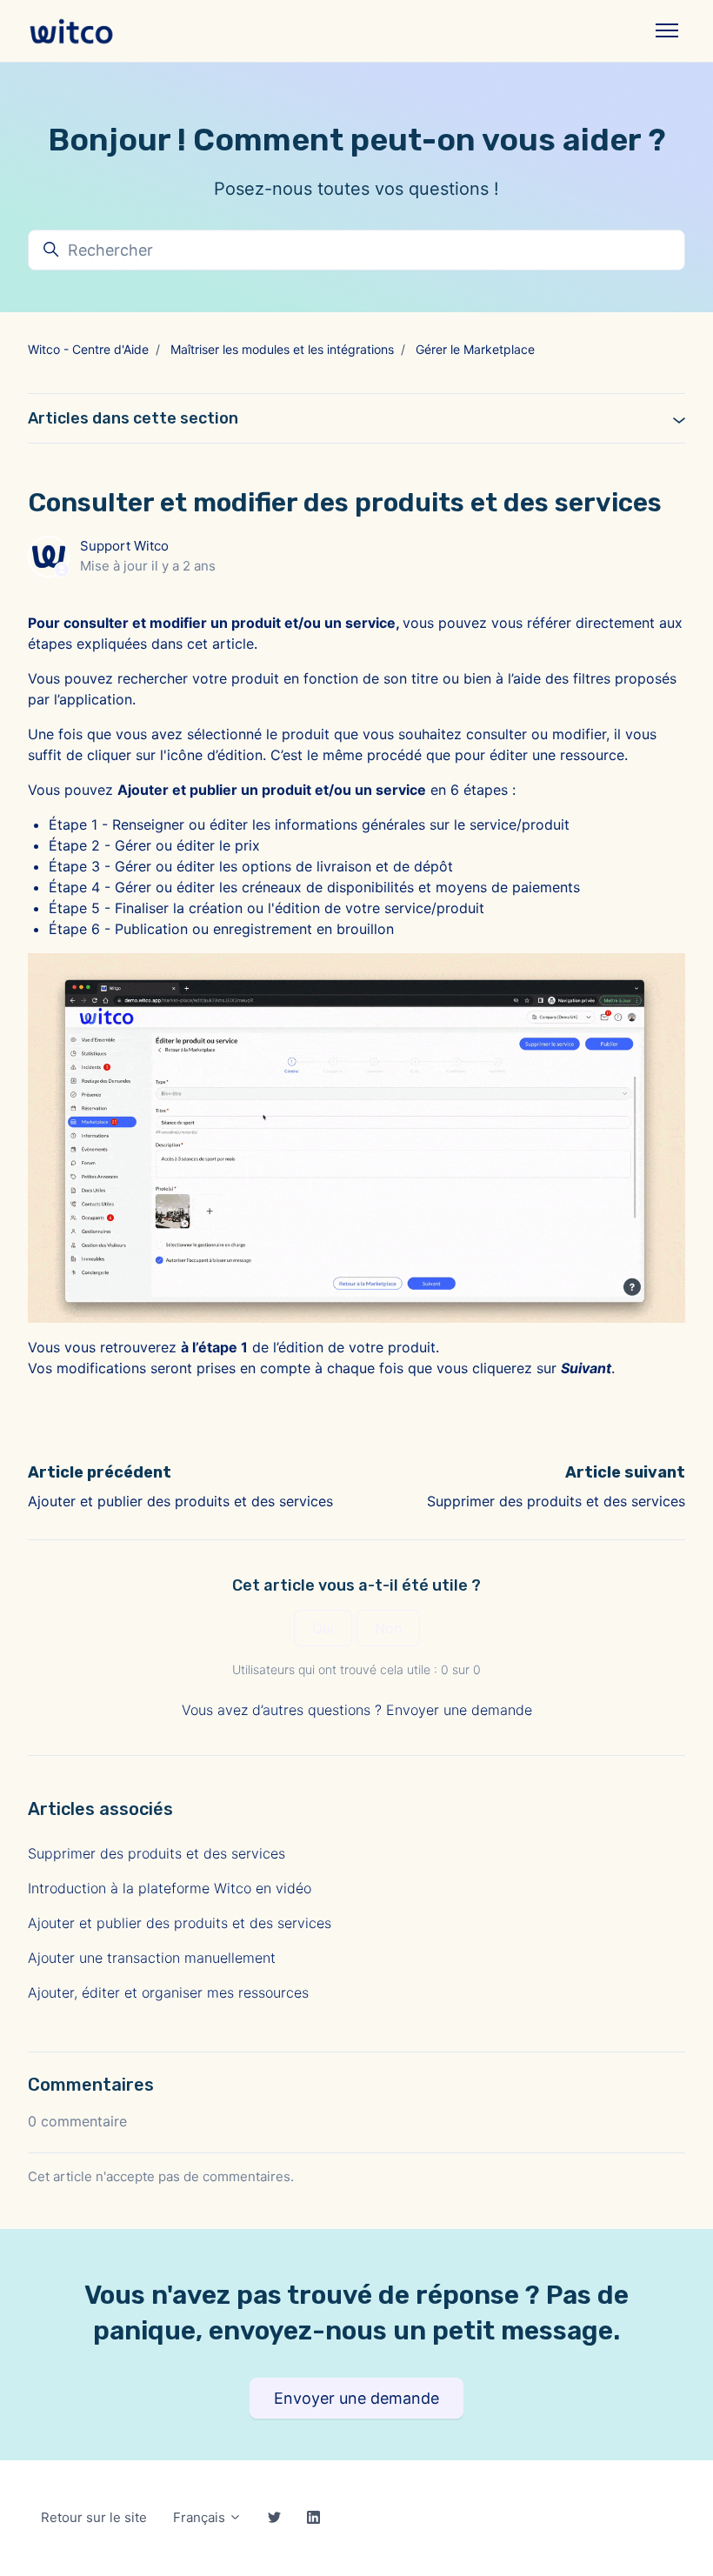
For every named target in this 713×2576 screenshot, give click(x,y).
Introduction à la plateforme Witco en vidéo (170, 1888)
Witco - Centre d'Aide (88, 349)
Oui (323, 1628)
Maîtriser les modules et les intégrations (282, 349)
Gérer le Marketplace (475, 349)
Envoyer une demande (459, 1710)
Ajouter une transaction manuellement (152, 1958)
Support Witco (124, 546)
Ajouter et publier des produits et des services (180, 1501)
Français (201, 2517)
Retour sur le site (94, 2517)
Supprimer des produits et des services (556, 1501)
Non (388, 1628)
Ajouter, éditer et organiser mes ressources (168, 1992)
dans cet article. (204, 644)
